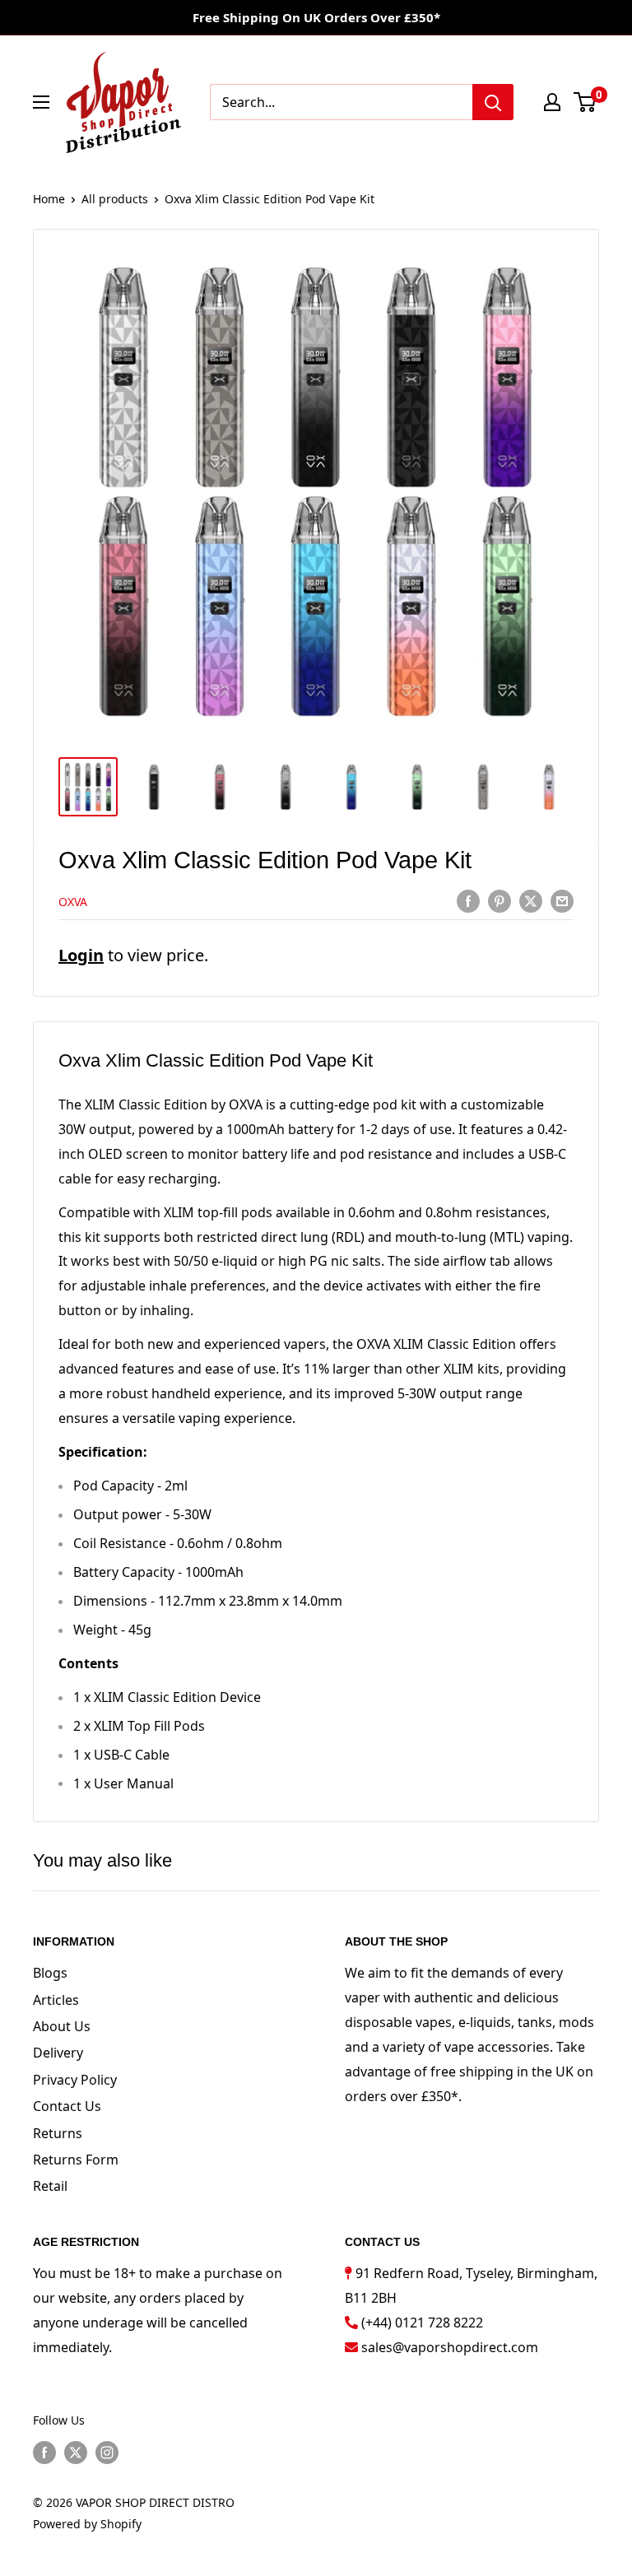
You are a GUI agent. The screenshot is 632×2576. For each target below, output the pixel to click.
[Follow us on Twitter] (76, 2452)
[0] (586, 102)
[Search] (493, 102)
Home (49, 199)
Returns (58, 2133)
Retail (50, 2186)
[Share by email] (562, 900)
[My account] (552, 102)
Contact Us (67, 2106)
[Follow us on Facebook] (44, 2452)
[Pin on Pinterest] (500, 900)
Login (81, 955)
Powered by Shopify (87, 2524)
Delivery (58, 2053)
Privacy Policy (75, 2080)
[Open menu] (41, 102)
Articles (56, 2000)
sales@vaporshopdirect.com (450, 2347)
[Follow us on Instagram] (107, 2452)
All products (115, 199)
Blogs (50, 1973)
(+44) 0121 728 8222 (422, 2323)
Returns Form (76, 2160)
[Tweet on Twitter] (531, 900)
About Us (62, 2026)
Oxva (73, 902)
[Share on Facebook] (468, 900)
